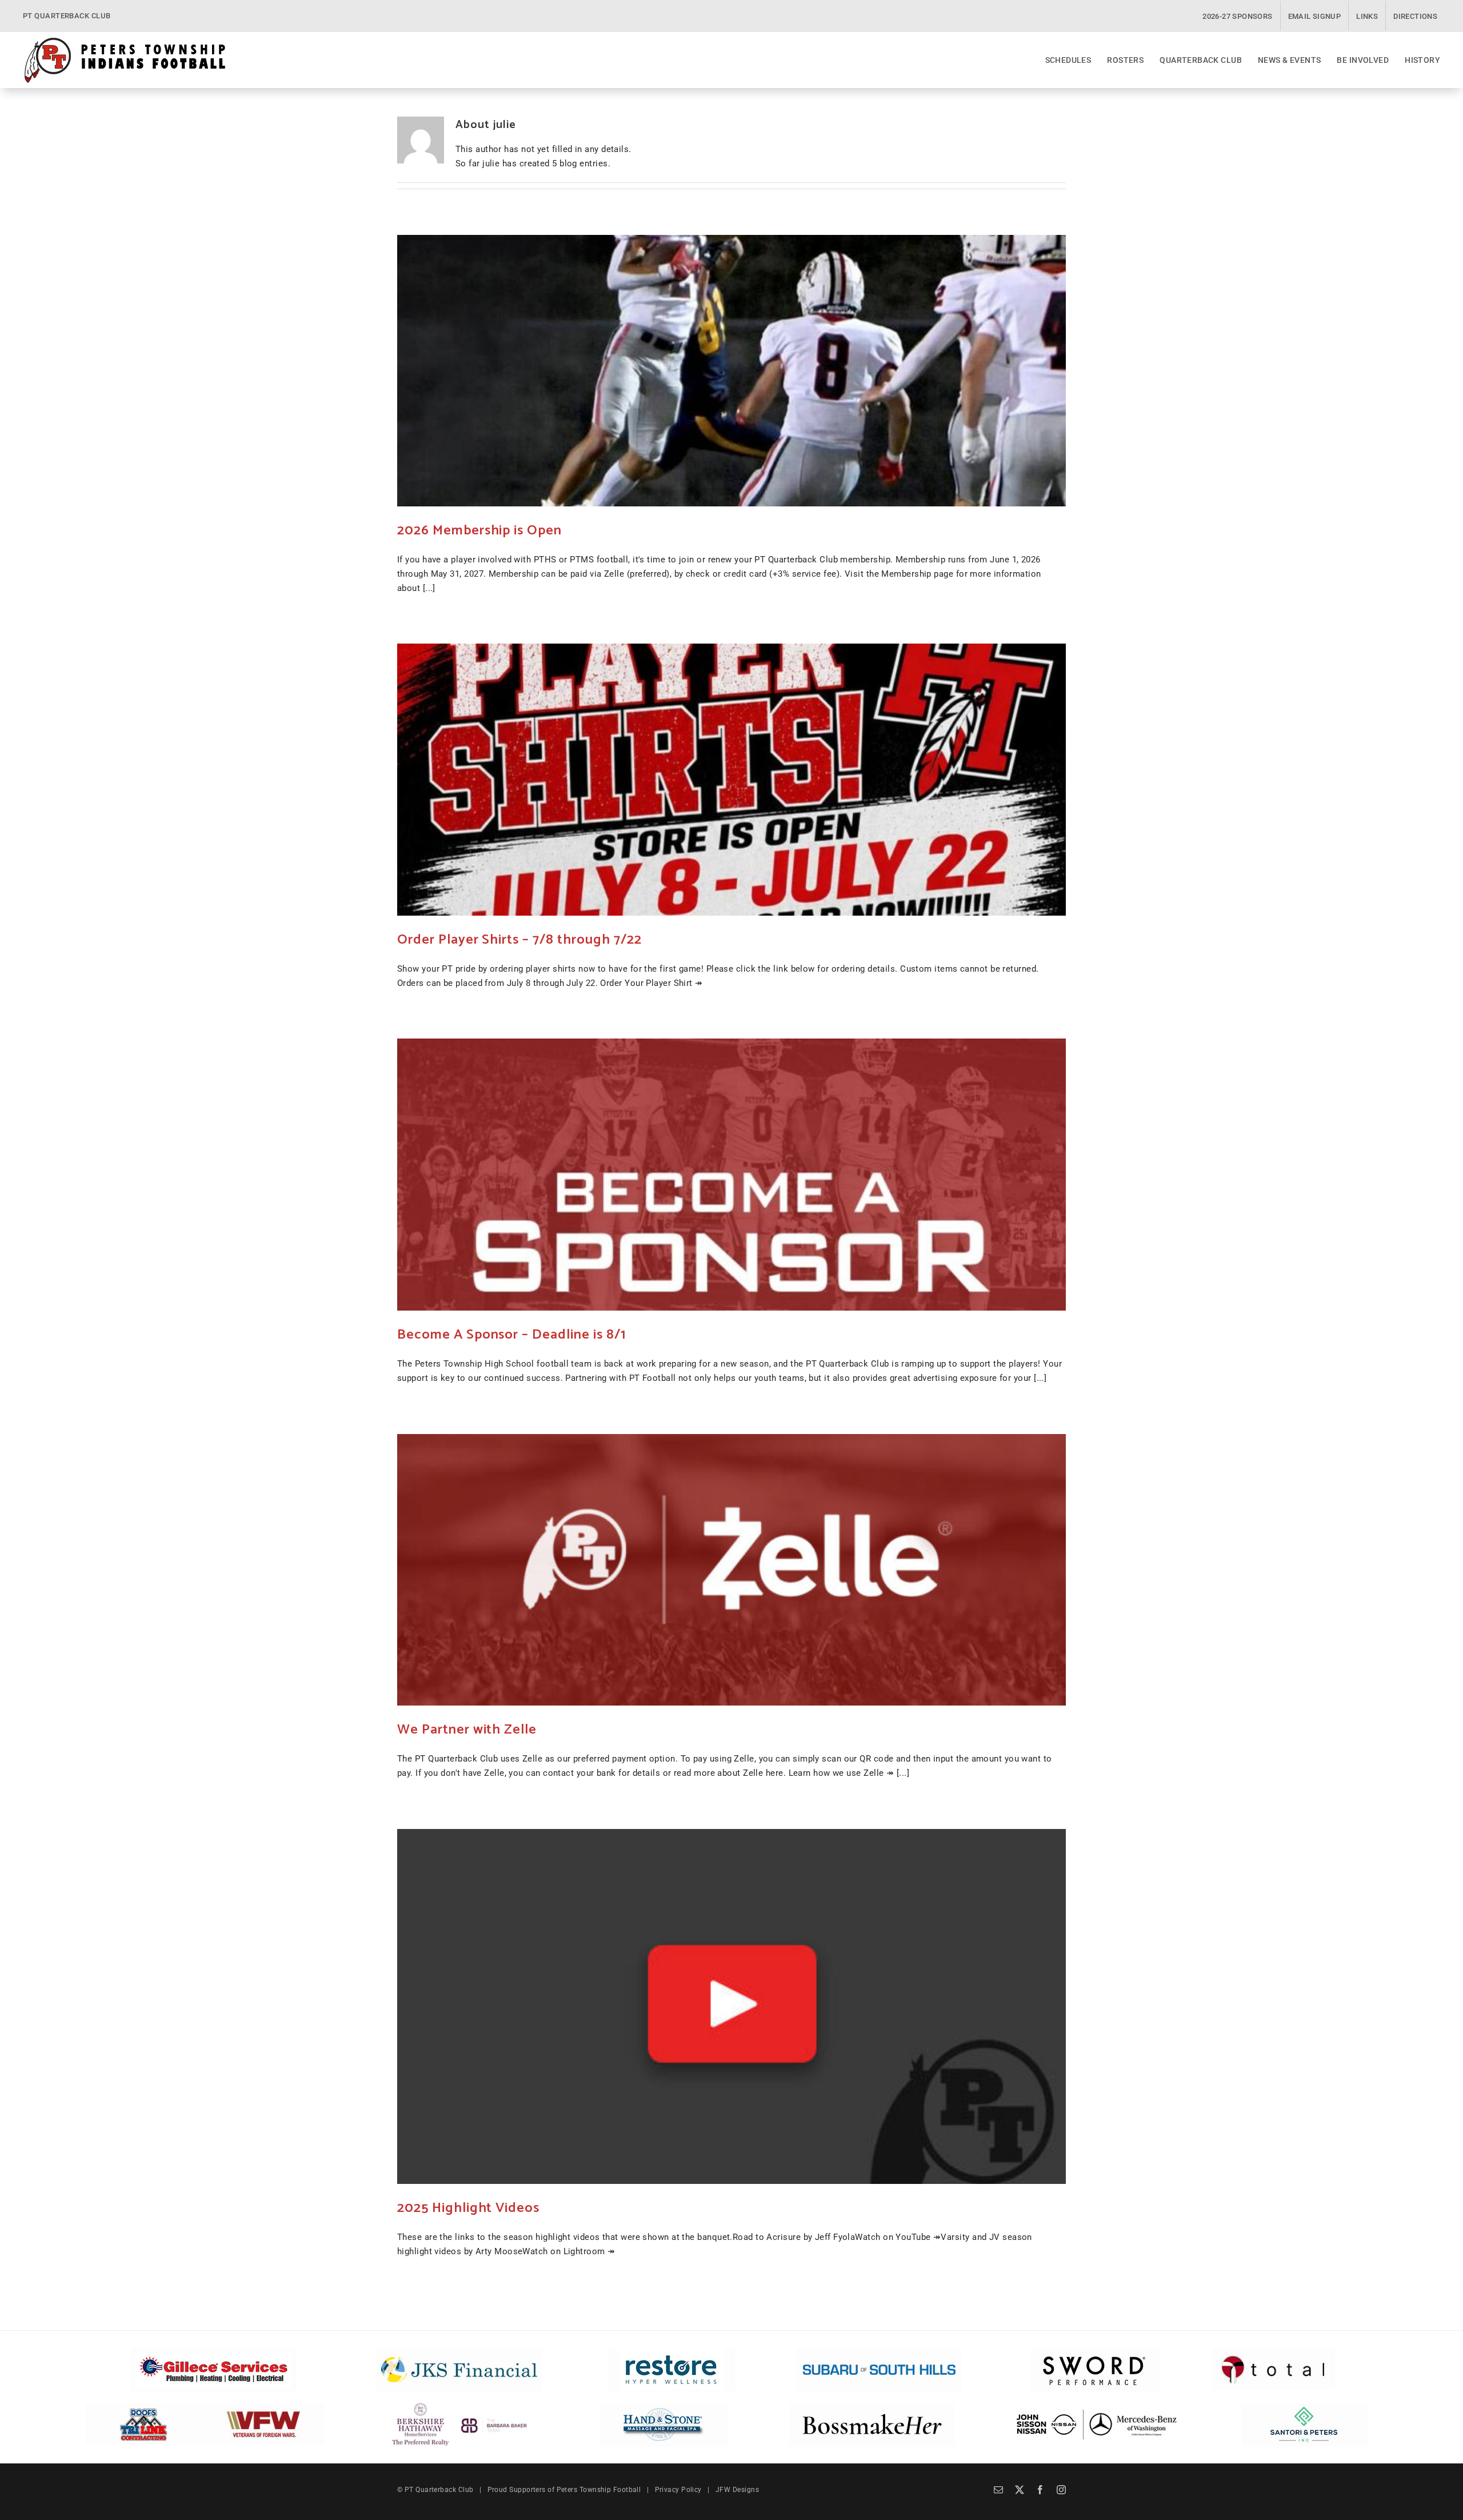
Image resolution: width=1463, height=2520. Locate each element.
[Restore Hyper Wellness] (671, 2352)
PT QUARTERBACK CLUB (67, 16)
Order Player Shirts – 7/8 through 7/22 (519, 940)
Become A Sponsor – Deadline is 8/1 (511, 1335)
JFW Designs (737, 2490)
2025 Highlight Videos (468, 2208)
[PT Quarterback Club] (125, 41)
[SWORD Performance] (1093, 2352)
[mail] (998, 2490)
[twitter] (1020, 2490)
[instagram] (1061, 2490)
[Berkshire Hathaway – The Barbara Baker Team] (459, 2407)
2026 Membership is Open (479, 531)
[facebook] (1040, 2490)
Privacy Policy (678, 2490)
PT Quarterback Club (439, 2490)
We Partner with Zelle (467, 1730)
